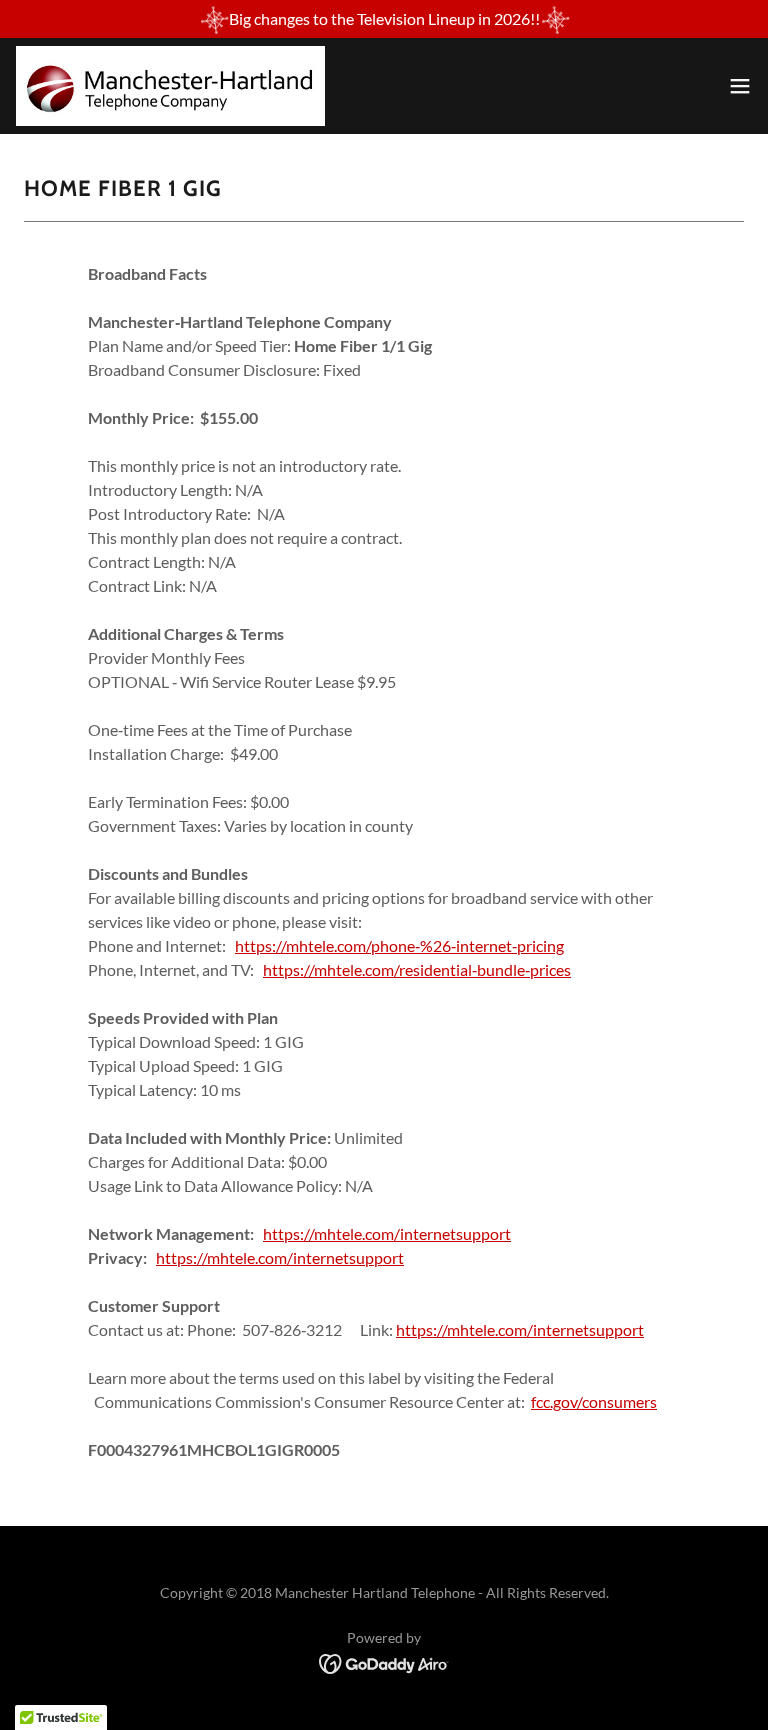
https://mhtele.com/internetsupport (387, 1233)
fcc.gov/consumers (594, 1401)
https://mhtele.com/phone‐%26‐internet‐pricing (399, 945)
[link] (170, 86)
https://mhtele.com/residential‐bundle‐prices (417, 969)
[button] (740, 86)
